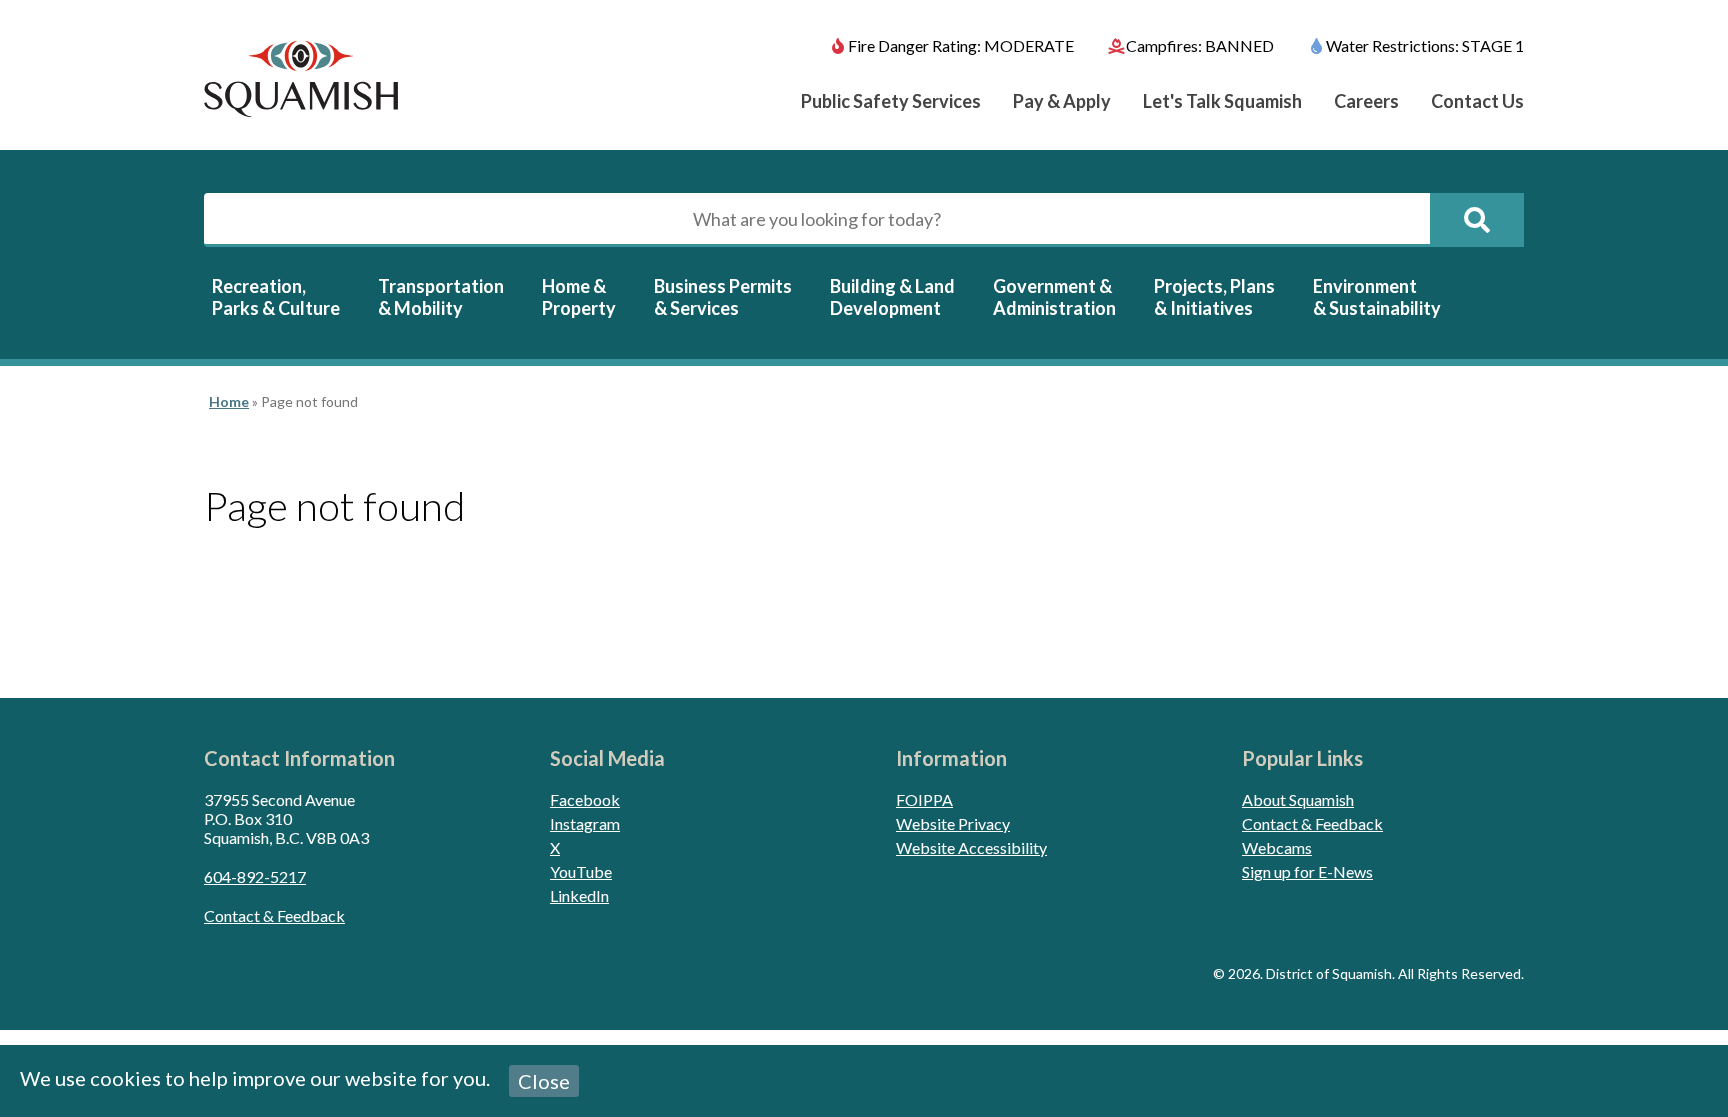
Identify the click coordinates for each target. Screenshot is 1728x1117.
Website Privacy (953, 823)
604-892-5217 (255, 876)
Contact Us (1477, 101)
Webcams (1277, 847)
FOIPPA (924, 799)
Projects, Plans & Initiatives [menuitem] (1214, 297)
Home (229, 401)
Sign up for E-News (1307, 871)
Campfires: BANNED (1200, 45)
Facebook (585, 799)
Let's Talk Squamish (1222, 101)
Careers (1366, 101)
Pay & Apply (1062, 101)
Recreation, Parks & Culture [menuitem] (276, 297)
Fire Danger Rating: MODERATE (961, 45)
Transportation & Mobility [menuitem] (441, 297)
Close (544, 1081)
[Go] (1477, 220)
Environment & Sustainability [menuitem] (1377, 297)
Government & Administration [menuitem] (1054, 297)
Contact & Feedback (274, 915)
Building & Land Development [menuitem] (892, 297)
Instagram (585, 823)
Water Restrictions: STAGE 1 (1425, 45)
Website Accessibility (971, 847)
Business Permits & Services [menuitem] (723, 297)
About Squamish (1298, 799)
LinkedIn (579, 895)
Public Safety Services (891, 101)
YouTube (581, 871)
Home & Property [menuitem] (579, 297)
